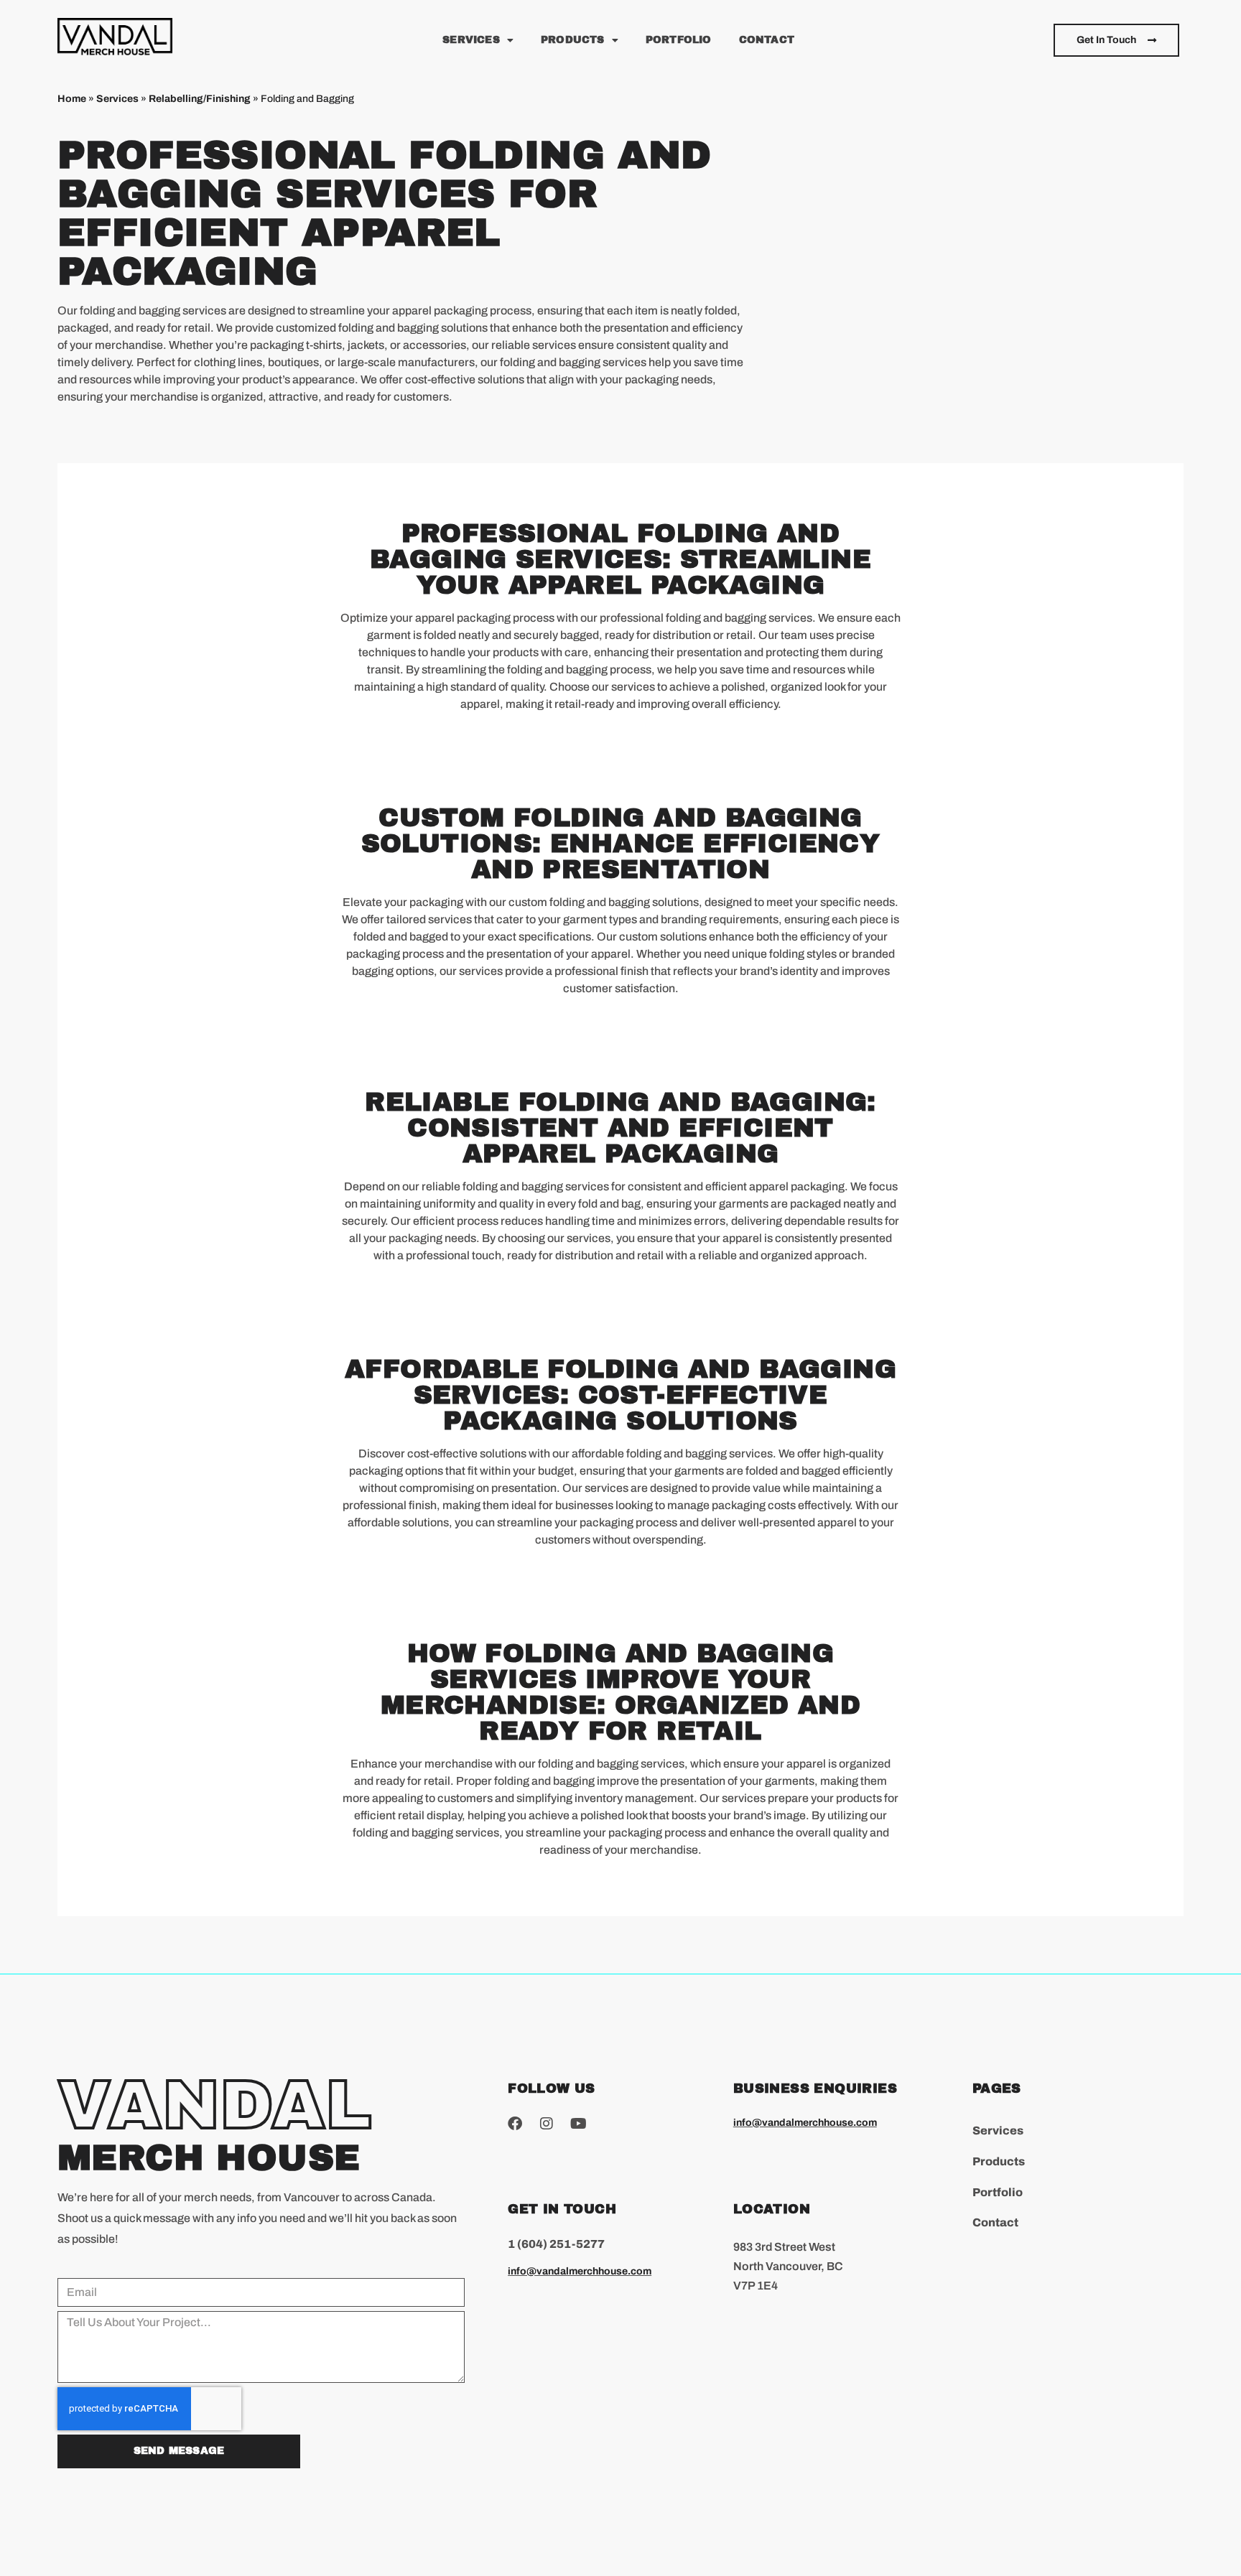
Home (72, 99)
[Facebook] (515, 2124)
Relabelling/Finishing (200, 99)
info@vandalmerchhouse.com (580, 2271)
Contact (767, 40)
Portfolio (679, 40)
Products (573, 40)
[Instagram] (547, 2124)
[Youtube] (578, 2124)
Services (471, 40)
